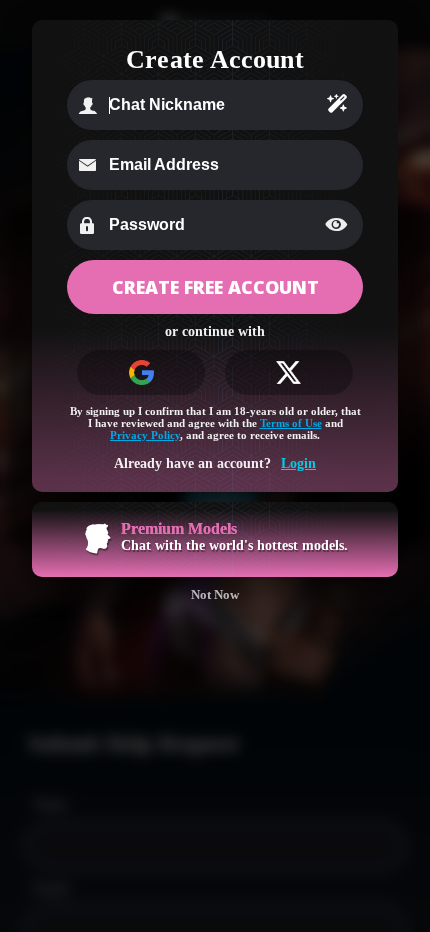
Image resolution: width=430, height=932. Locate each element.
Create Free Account (215, 287)
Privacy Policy (145, 435)
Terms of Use (291, 423)
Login (298, 463)
